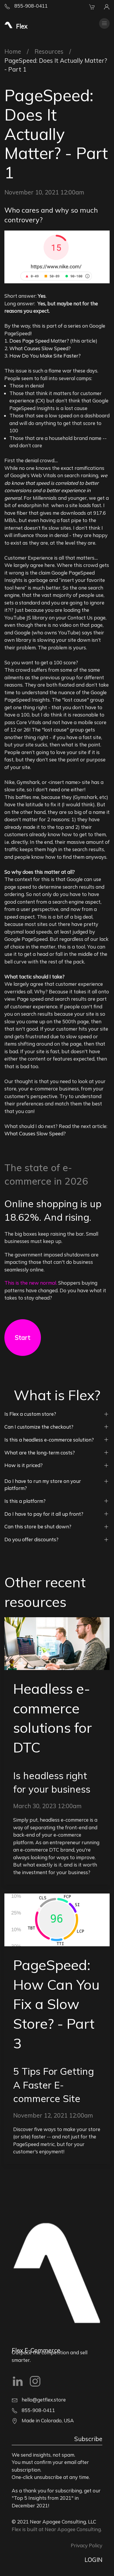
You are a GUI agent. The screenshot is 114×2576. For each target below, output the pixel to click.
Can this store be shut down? (38, 1526)
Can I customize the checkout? (39, 1427)
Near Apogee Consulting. (73, 2529)
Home (13, 51)
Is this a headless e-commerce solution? (49, 1440)
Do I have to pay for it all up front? (44, 1514)
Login (93, 2560)
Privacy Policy (87, 2545)
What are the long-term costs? (40, 1453)
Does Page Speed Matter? (39, 341)
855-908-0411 (30, 6)
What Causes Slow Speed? (40, 348)
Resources (49, 51)
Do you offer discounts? (31, 1539)
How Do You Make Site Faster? (45, 356)
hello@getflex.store (43, 2400)
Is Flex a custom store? (30, 1414)
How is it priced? (24, 1465)
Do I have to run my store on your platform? (43, 1485)
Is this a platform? (25, 1501)
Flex (16, 2529)
